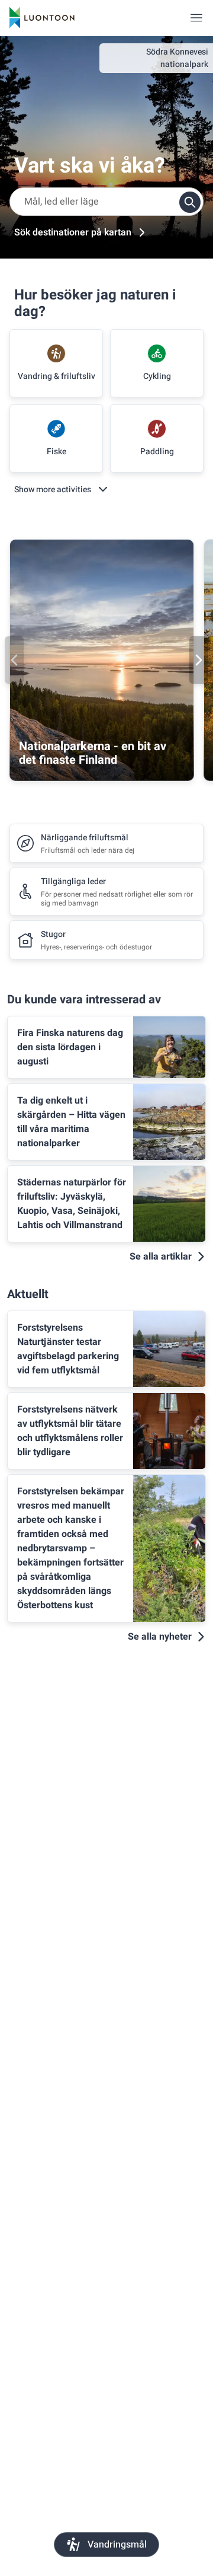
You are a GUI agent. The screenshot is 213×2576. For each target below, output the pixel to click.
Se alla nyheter (160, 1637)
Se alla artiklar (161, 1257)
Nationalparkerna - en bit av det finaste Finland (93, 753)
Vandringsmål (117, 2545)
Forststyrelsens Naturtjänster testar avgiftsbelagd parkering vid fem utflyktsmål (68, 1349)
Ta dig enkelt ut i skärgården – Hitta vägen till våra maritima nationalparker (71, 1122)
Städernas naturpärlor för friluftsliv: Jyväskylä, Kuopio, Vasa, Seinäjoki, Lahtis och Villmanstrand (72, 1204)
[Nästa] (199, 660)
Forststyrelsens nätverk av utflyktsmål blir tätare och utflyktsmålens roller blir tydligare (70, 1431)
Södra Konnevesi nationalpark (177, 58)
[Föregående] (14, 660)
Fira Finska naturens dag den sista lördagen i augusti (70, 1047)
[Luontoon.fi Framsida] (42, 18)
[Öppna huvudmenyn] (196, 18)
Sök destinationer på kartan (73, 232)
